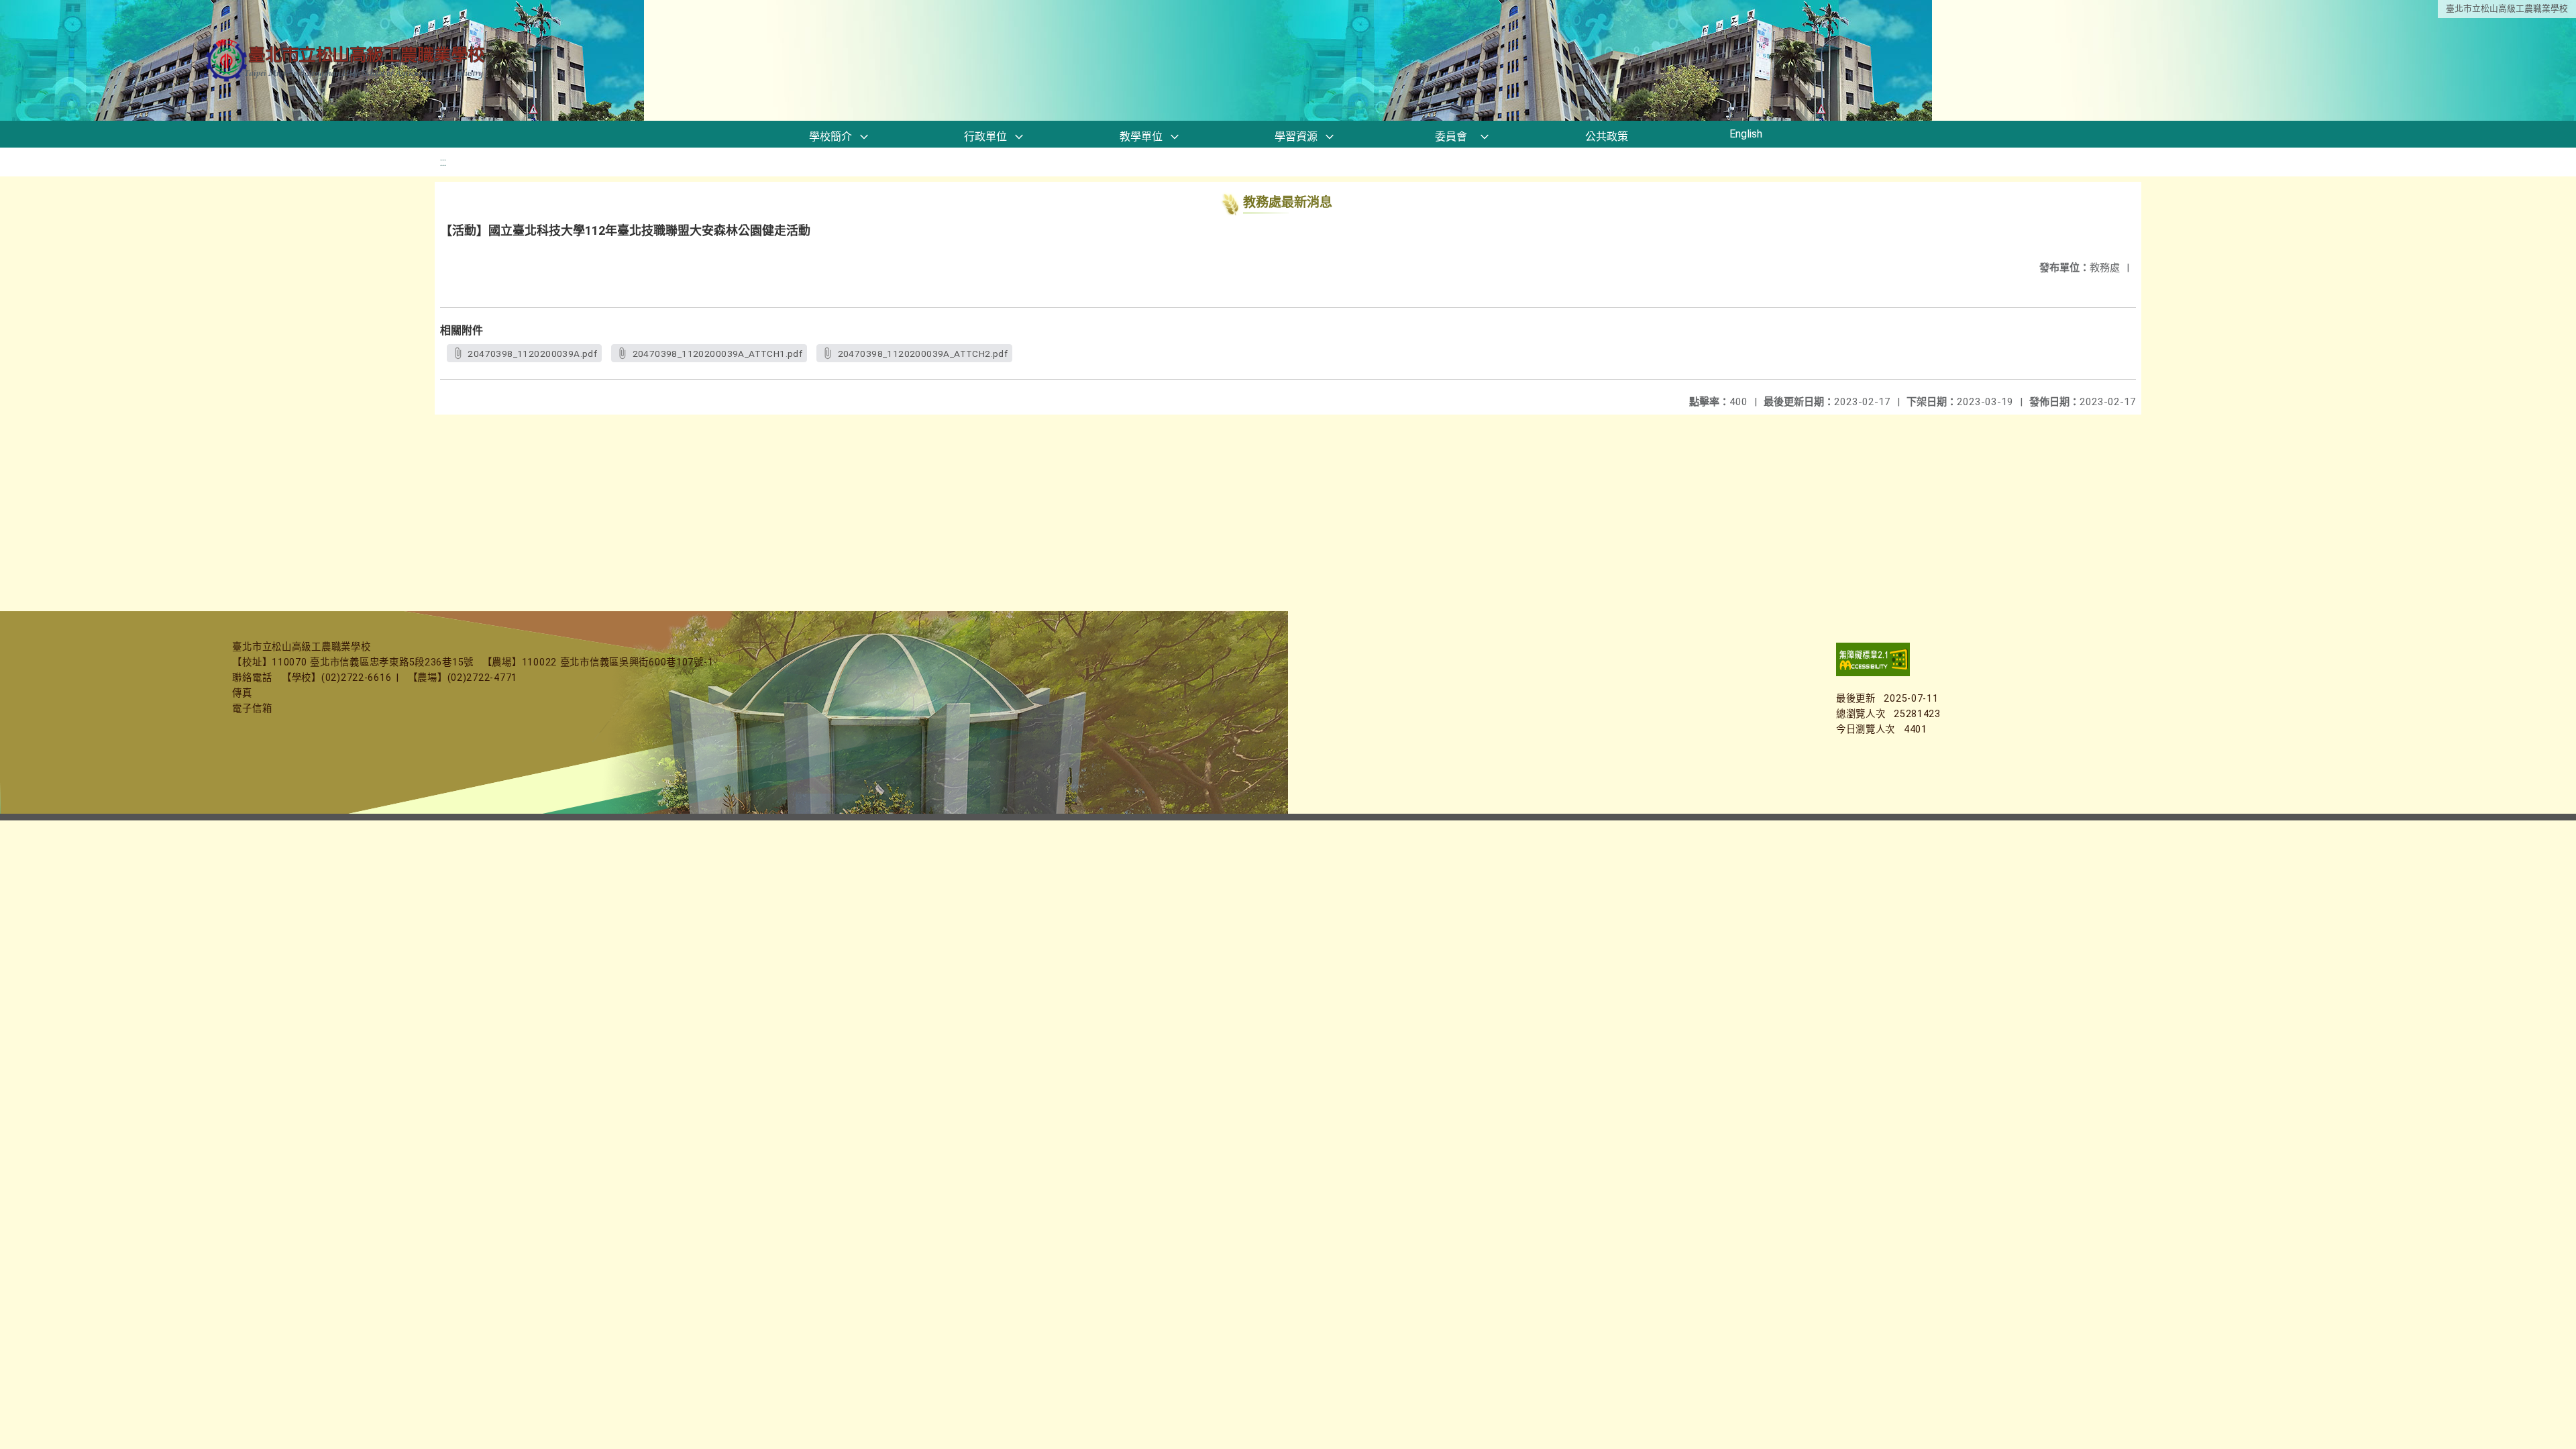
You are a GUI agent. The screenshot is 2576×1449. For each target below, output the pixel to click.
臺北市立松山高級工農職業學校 (2507, 8)
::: (443, 162)
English (1746, 134)
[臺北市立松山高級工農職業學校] (347, 61)
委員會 (1451, 137)
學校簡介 (830, 137)
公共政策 (1607, 137)
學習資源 (1296, 137)
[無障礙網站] (1873, 673)
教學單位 (1141, 137)
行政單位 (985, 137)
